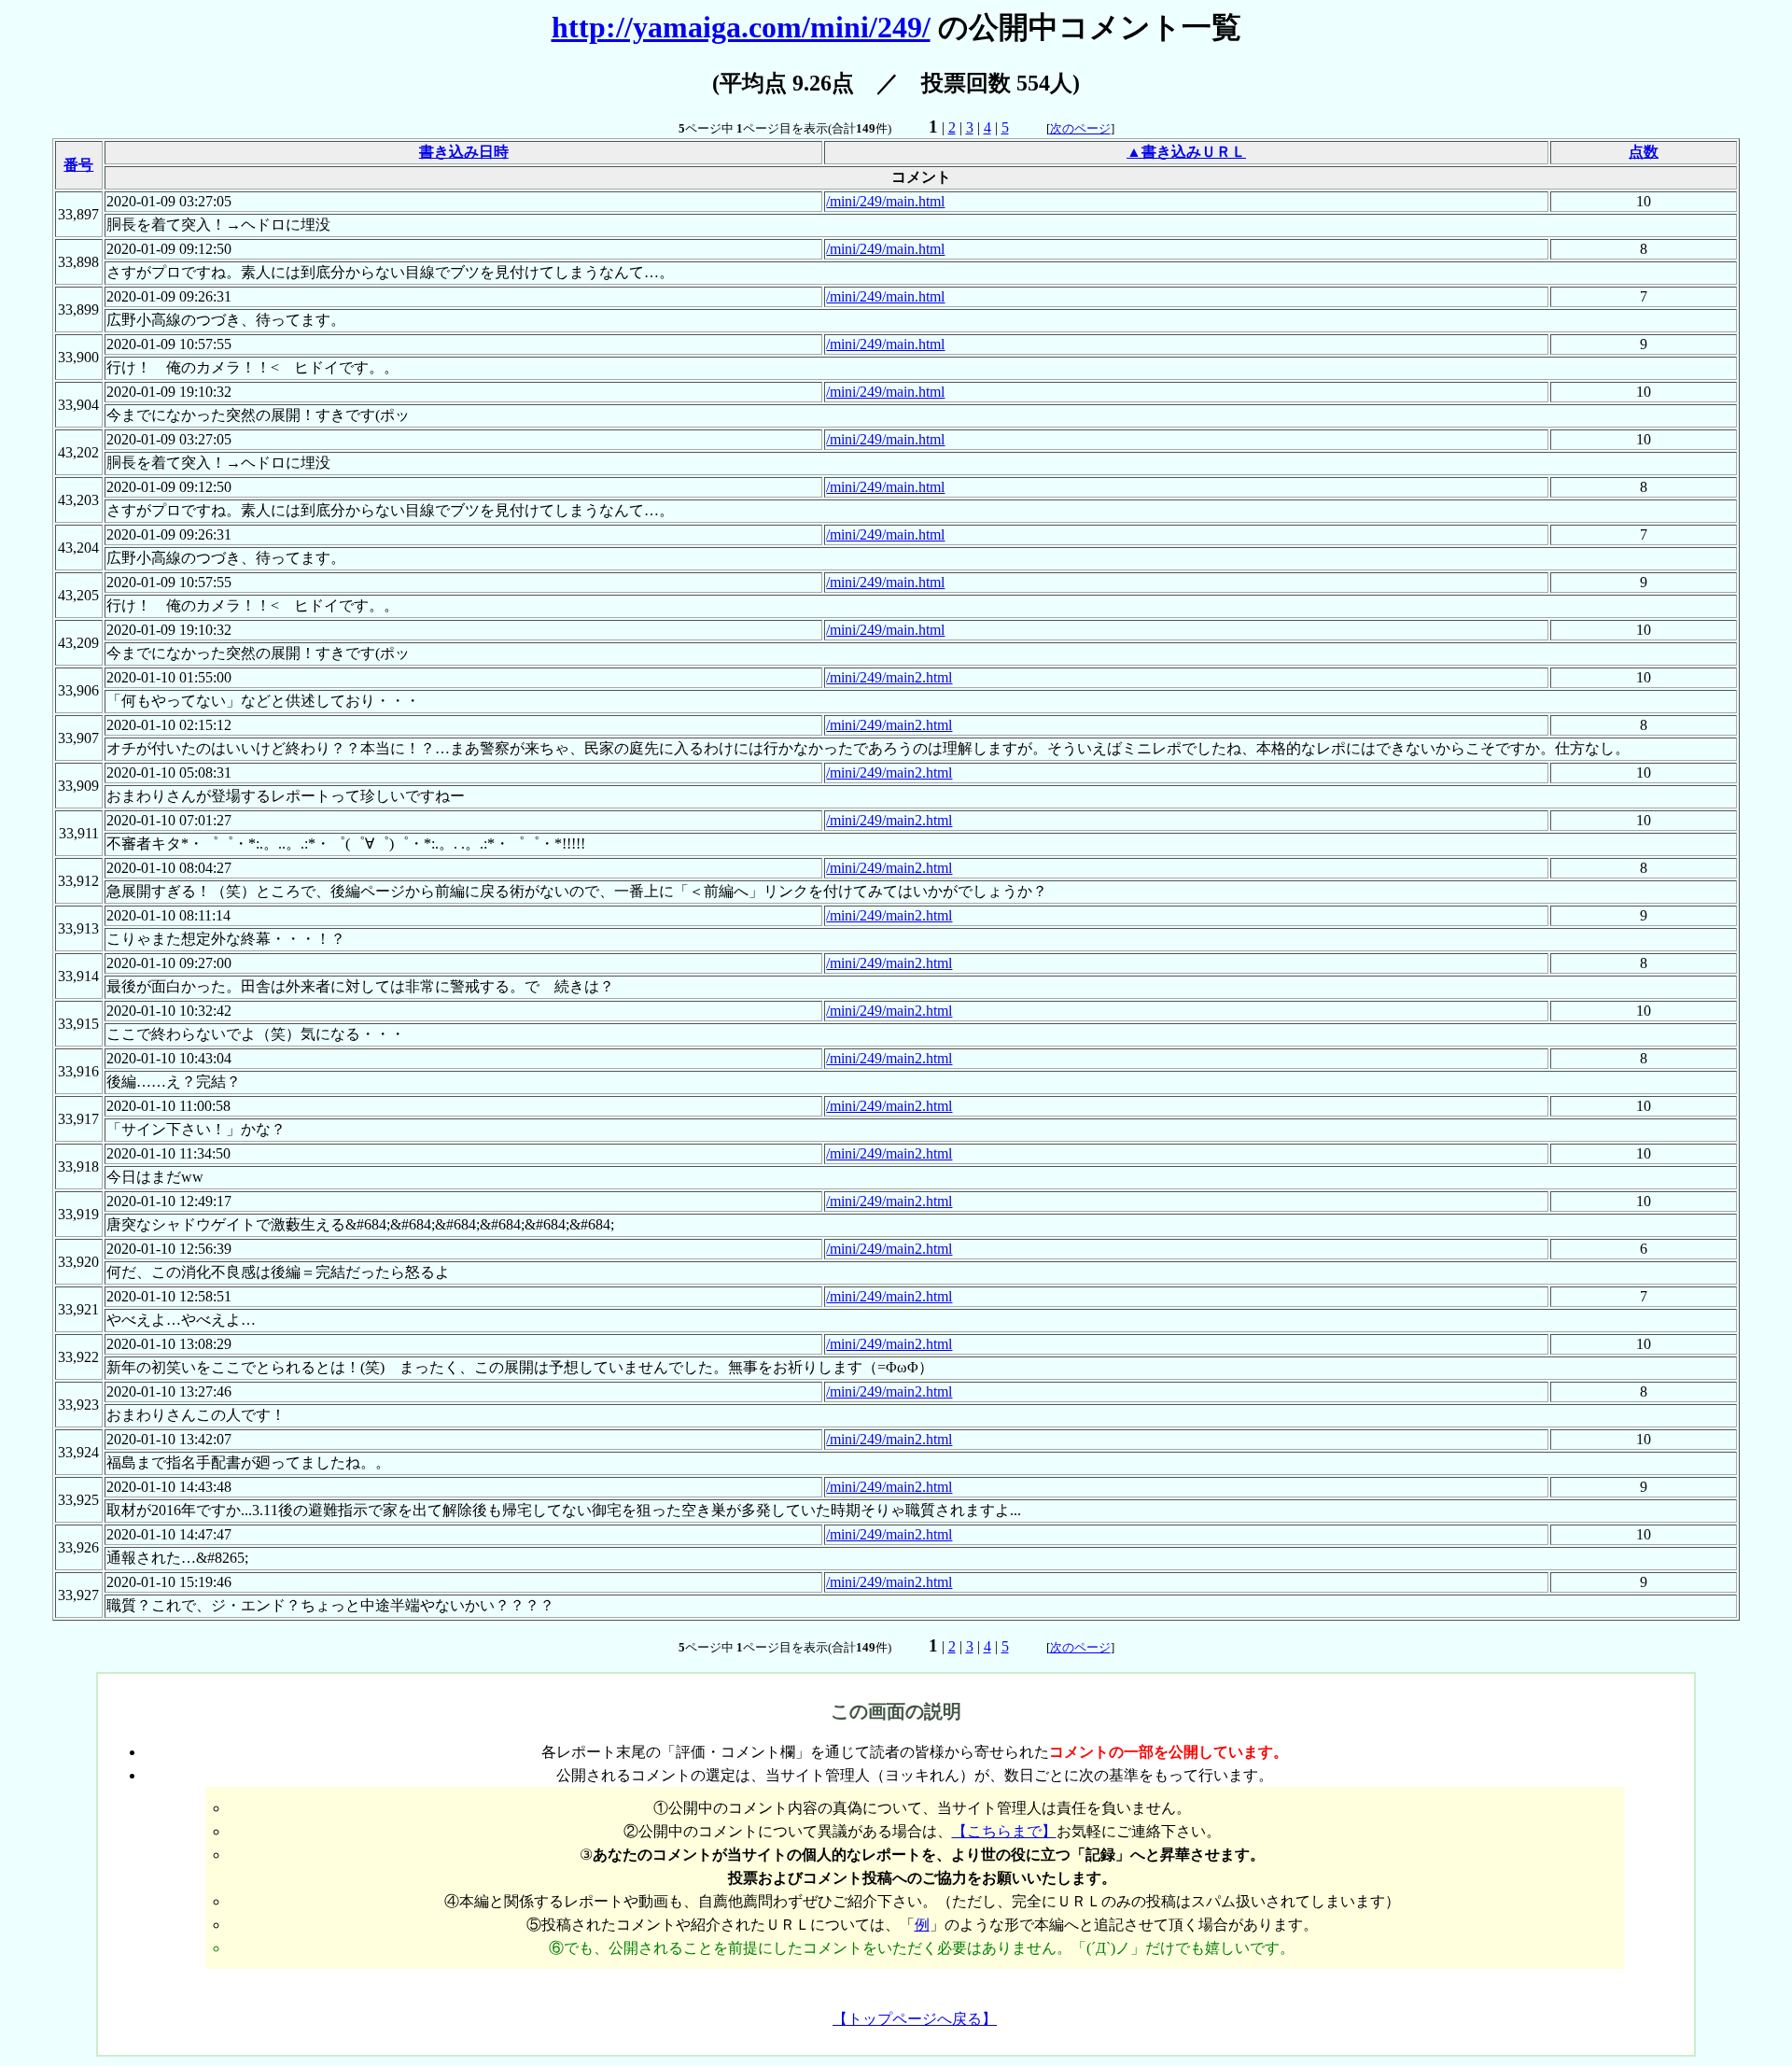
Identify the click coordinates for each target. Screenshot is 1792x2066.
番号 (78, 165)
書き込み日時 (464, 152)
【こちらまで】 (1004, 1831)
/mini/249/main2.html (889, 677)
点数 (1644, 152)
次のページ (1080, 128)
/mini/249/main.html (885, 201)
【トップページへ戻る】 (915, 2019)
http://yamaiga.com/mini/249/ (741, 27)
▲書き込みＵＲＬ (1186, 152)
